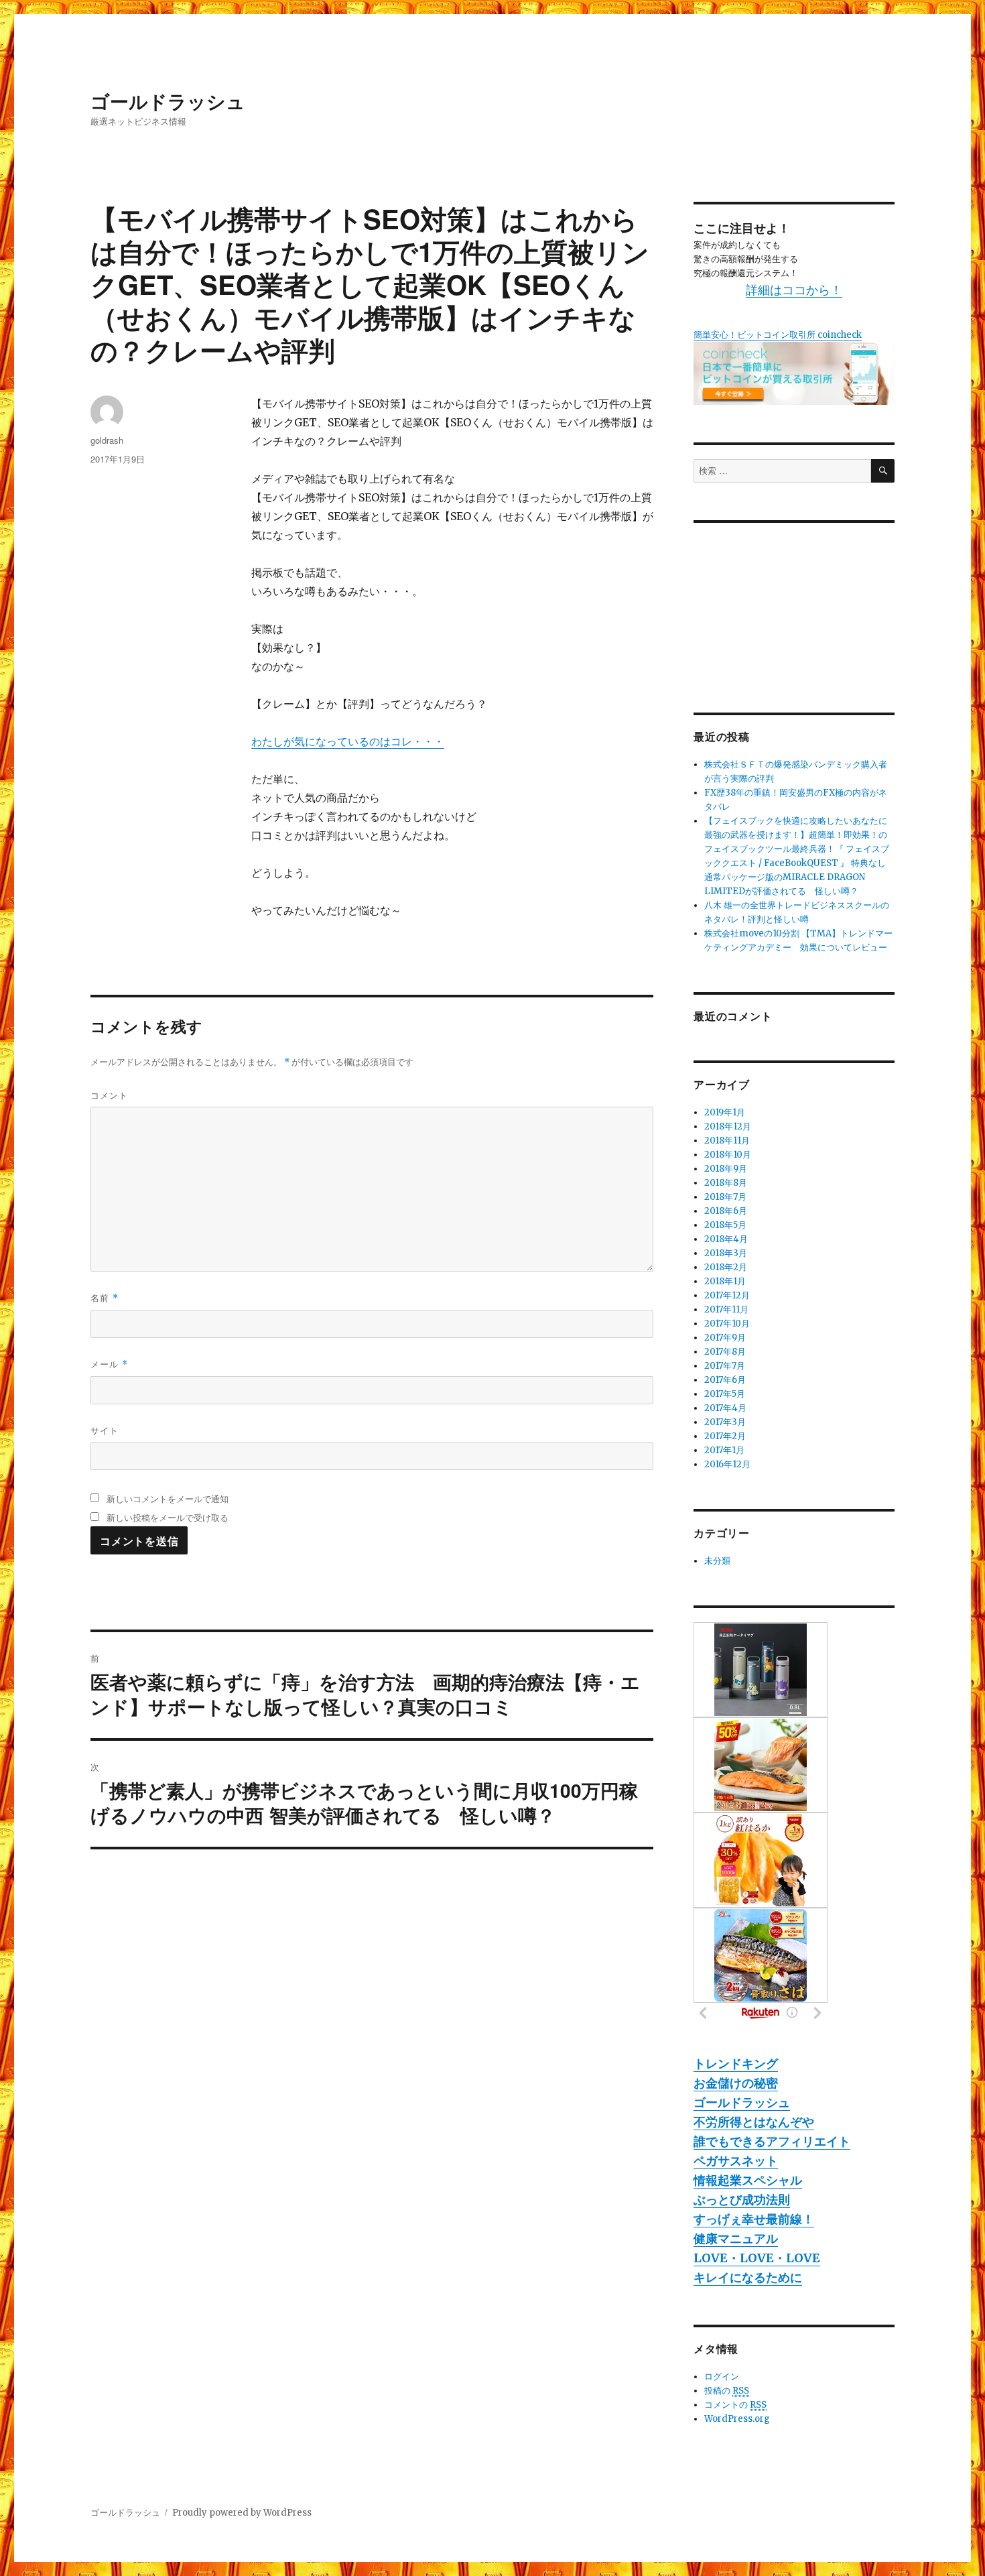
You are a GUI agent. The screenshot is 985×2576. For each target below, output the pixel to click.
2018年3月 (726, 1253)
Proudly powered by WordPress (242, 2513)
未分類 (717, 1561)
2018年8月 (726, 1183)
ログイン (722, 2377)
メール (109, 1364)
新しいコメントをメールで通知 (168, 1498)
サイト (105, 1430)
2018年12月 (728, 1126)
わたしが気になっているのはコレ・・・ (348, 741)
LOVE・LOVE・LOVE (757, 2258)
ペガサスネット (736, 2161)
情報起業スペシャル (748, 2180)
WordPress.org (737, 2419)
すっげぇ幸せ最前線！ (754, 2219)
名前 (105, 1297)
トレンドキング (736, 2064)
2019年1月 (725, 1112)
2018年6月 (726, 1211)
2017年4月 (725, 1408)
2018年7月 (725, 1197)
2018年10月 (728, 1155)
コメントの (735, 2405)
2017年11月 (726, 1309)
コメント (109, 1095)
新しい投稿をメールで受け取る (168, 1517)
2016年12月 (727, 1464)
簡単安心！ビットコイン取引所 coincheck (778, 335)
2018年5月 (725, 1225)
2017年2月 (725, 1436)
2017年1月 (724, 1450)
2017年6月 (725, 1380)
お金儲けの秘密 (736, 2083)
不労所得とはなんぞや (754, 2122)
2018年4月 (726, 1239)
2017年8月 (725, 1352)
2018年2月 (726, 1267)
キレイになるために (748, 2277)
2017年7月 (725, 1366)
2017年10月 (727, 1324)
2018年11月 (727, 1141)
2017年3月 (725, 1422)
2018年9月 (726, 1169)
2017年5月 (725, 1394)
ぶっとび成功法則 (742, 2200)
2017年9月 (725, 1338)
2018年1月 (725, 1281)
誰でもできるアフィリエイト (772, 2141)
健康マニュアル (736, 2238)
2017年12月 (727, 1295)
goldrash (107, 440)
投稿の (727, 2391)
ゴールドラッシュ (168, 101)
